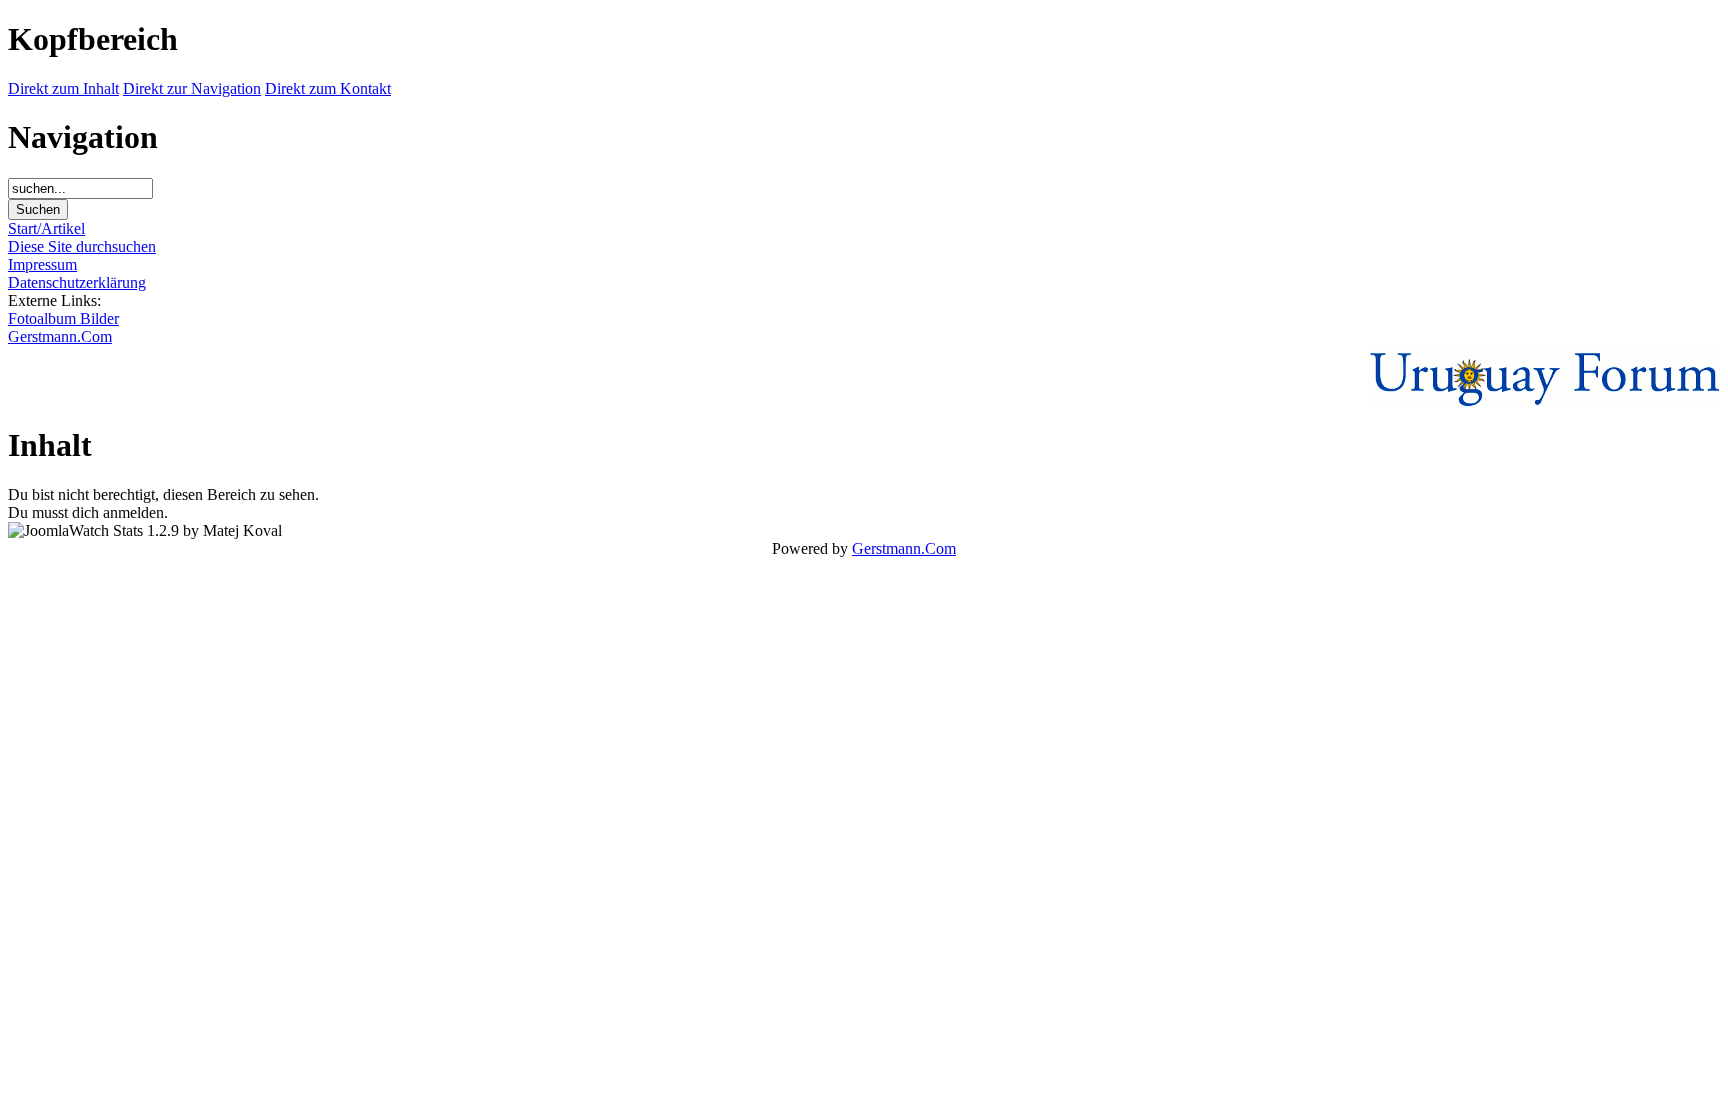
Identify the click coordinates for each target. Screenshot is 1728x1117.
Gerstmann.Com (60, 336)
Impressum (42, 264)
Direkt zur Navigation (192, 88)
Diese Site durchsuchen (82, 246)
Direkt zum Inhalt (63, 88)
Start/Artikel (46, 228)
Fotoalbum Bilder (63, 318)
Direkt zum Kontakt (328, 88)
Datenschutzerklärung (77, 282)
